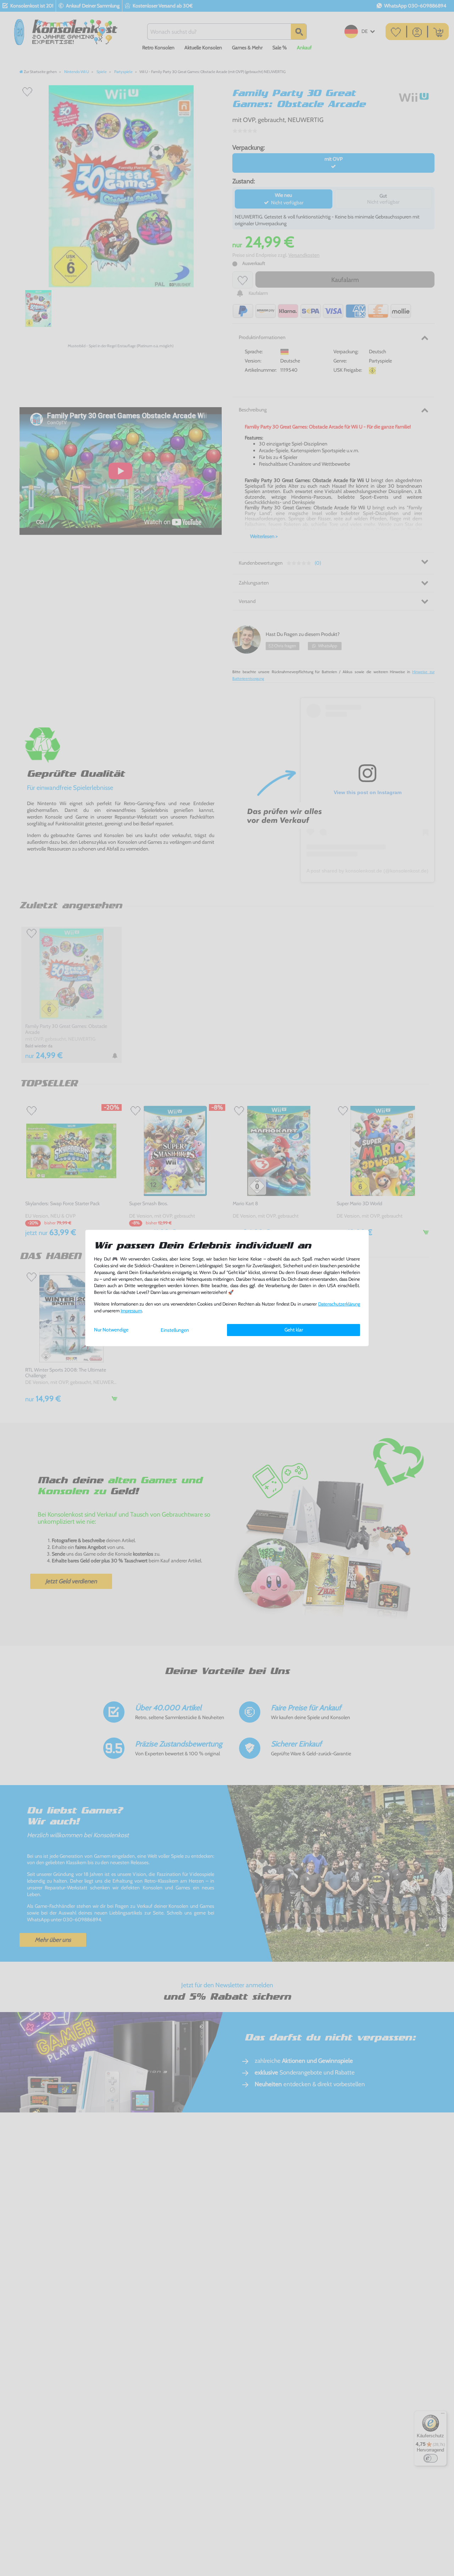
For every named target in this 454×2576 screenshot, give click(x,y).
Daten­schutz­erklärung (339, 1304)
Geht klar (294, 1330)
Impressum (131, 1311)
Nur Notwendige (111, 1330)
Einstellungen (175, 1330)
